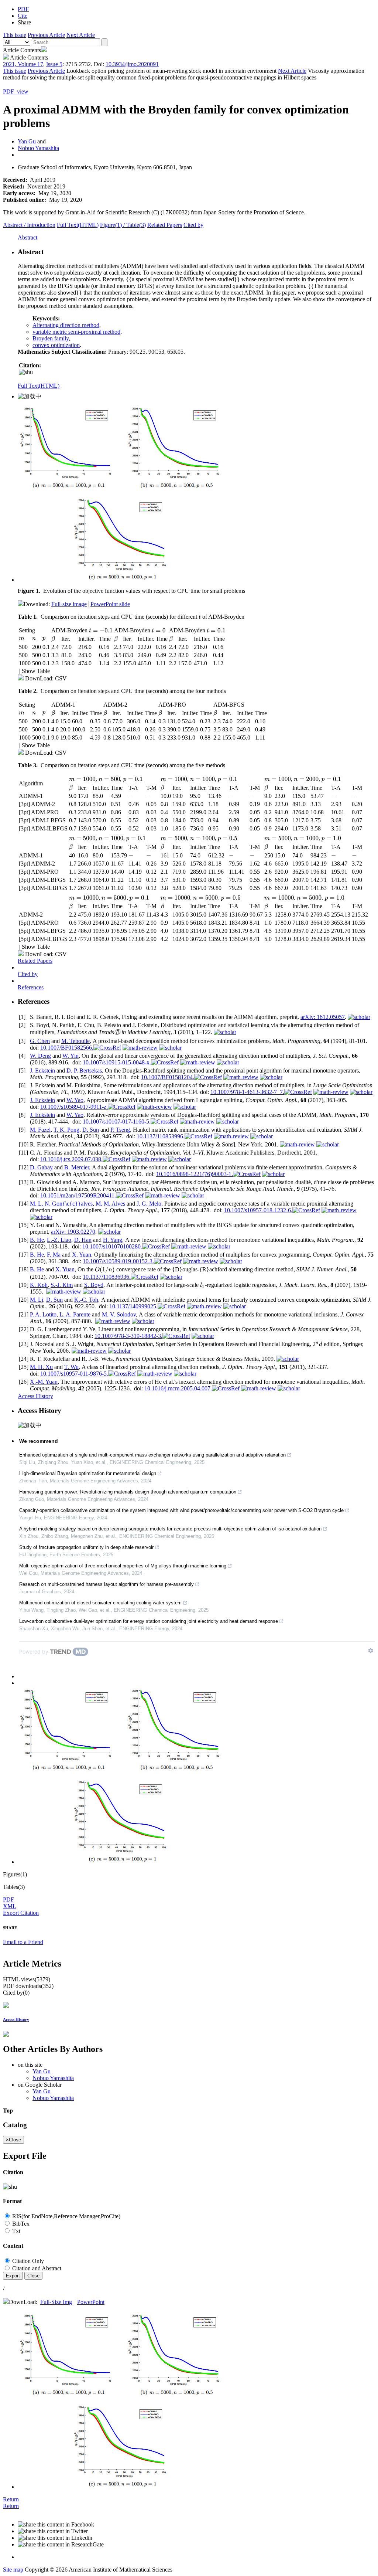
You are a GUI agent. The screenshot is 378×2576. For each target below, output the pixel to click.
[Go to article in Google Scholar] (359, 1017)
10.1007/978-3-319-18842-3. (128, 1336)
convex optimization (56, 345)
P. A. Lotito (43, 1314)
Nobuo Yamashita (38, 148)
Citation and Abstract (36, 2268)
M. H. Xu (41, 1367)
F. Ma (54, 1255)
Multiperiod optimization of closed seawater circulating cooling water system (100, 1603)
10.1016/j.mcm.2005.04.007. (178, 1388)
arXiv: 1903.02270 (73, 1232)
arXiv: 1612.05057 (323, 1017)
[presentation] (200, 617)
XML (10, 1906)
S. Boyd (94, 1285)
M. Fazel (40, 1130)
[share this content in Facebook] (196, 2525)
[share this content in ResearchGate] (196, 2545)
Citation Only (27, 2261)
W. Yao (75, 1100)
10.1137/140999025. (133, 1306)
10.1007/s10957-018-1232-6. (258, 1210)
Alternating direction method (66, 325)
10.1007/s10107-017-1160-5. (117, 1122)
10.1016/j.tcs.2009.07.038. (71, 1159)
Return (11, 2499)
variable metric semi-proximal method (76, 332)
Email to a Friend (23, 1942)
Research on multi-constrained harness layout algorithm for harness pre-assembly (106, 1584)
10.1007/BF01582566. (67, 1048)
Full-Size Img (56, 2302)
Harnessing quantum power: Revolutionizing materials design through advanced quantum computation (128, 1492)
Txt (16, 2231)
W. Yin (71, 1056)
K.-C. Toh (86, 1300)
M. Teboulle (75, 1041)
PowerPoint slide (110, 604)
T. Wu (71, 1367)
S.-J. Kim (62, 1285)
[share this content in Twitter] (196, 2531)
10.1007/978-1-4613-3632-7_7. (247, 1092)
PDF (8, 1899)
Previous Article (46, 35)
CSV (61, 678)
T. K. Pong (66, 1130)
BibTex (20, 2224)
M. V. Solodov (119, 1314)
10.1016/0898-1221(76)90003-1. (195, 1174)
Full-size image (69, 604)
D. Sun (91, 1130)
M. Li (37, 1300)
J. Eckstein (42, 1070)
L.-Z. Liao (59, 1240)
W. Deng (40, 1056)
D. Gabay (41, 1167)
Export (13, 2276)
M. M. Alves (110, 1204)
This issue (15, 35)
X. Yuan (82, 1255)
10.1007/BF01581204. (168, 1077)
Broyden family (51, 338)
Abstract (29, 225)
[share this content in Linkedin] (196, 2538)
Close (33, 2276)
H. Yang (113, 1240)
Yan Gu (27, 141)
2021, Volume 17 (23, 64)
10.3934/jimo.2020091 (132, 64)
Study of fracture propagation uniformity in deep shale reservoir (86, 1547)
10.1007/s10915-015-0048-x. (117, 1062)
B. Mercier (77, 1167)
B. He (37, 1240)
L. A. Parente (75, 1314)
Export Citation (21, 1913)
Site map (13, 2570)
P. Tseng (120, 1130)
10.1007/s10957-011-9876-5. (74, 1374)
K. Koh (39, 1285)
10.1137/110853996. (161, 1136)
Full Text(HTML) (78, 225)
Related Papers (165, 225)
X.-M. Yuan (44, 1382)
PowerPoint (91, 2302)
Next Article (81, 35)
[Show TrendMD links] (371, 1651)
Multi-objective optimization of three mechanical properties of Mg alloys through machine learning (123, 1566)
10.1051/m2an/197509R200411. (78, 1195)
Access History (35, 1396)
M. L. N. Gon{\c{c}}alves (61, 1204)
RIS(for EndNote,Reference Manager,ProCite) (66, 2216)
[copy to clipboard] (26, 372)
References (31, 987)
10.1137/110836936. (107, 1277)
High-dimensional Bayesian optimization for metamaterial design (88, 1473)
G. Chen (40, 1041)
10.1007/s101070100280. (112, 1246)
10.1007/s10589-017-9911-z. (74, 1107)
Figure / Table (123, 225)
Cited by (193, 225)
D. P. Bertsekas (84, 1070)
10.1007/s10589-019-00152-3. (118, 1261)
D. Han (83, 1240)
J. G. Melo (149, 1204)
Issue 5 (54, 64)
